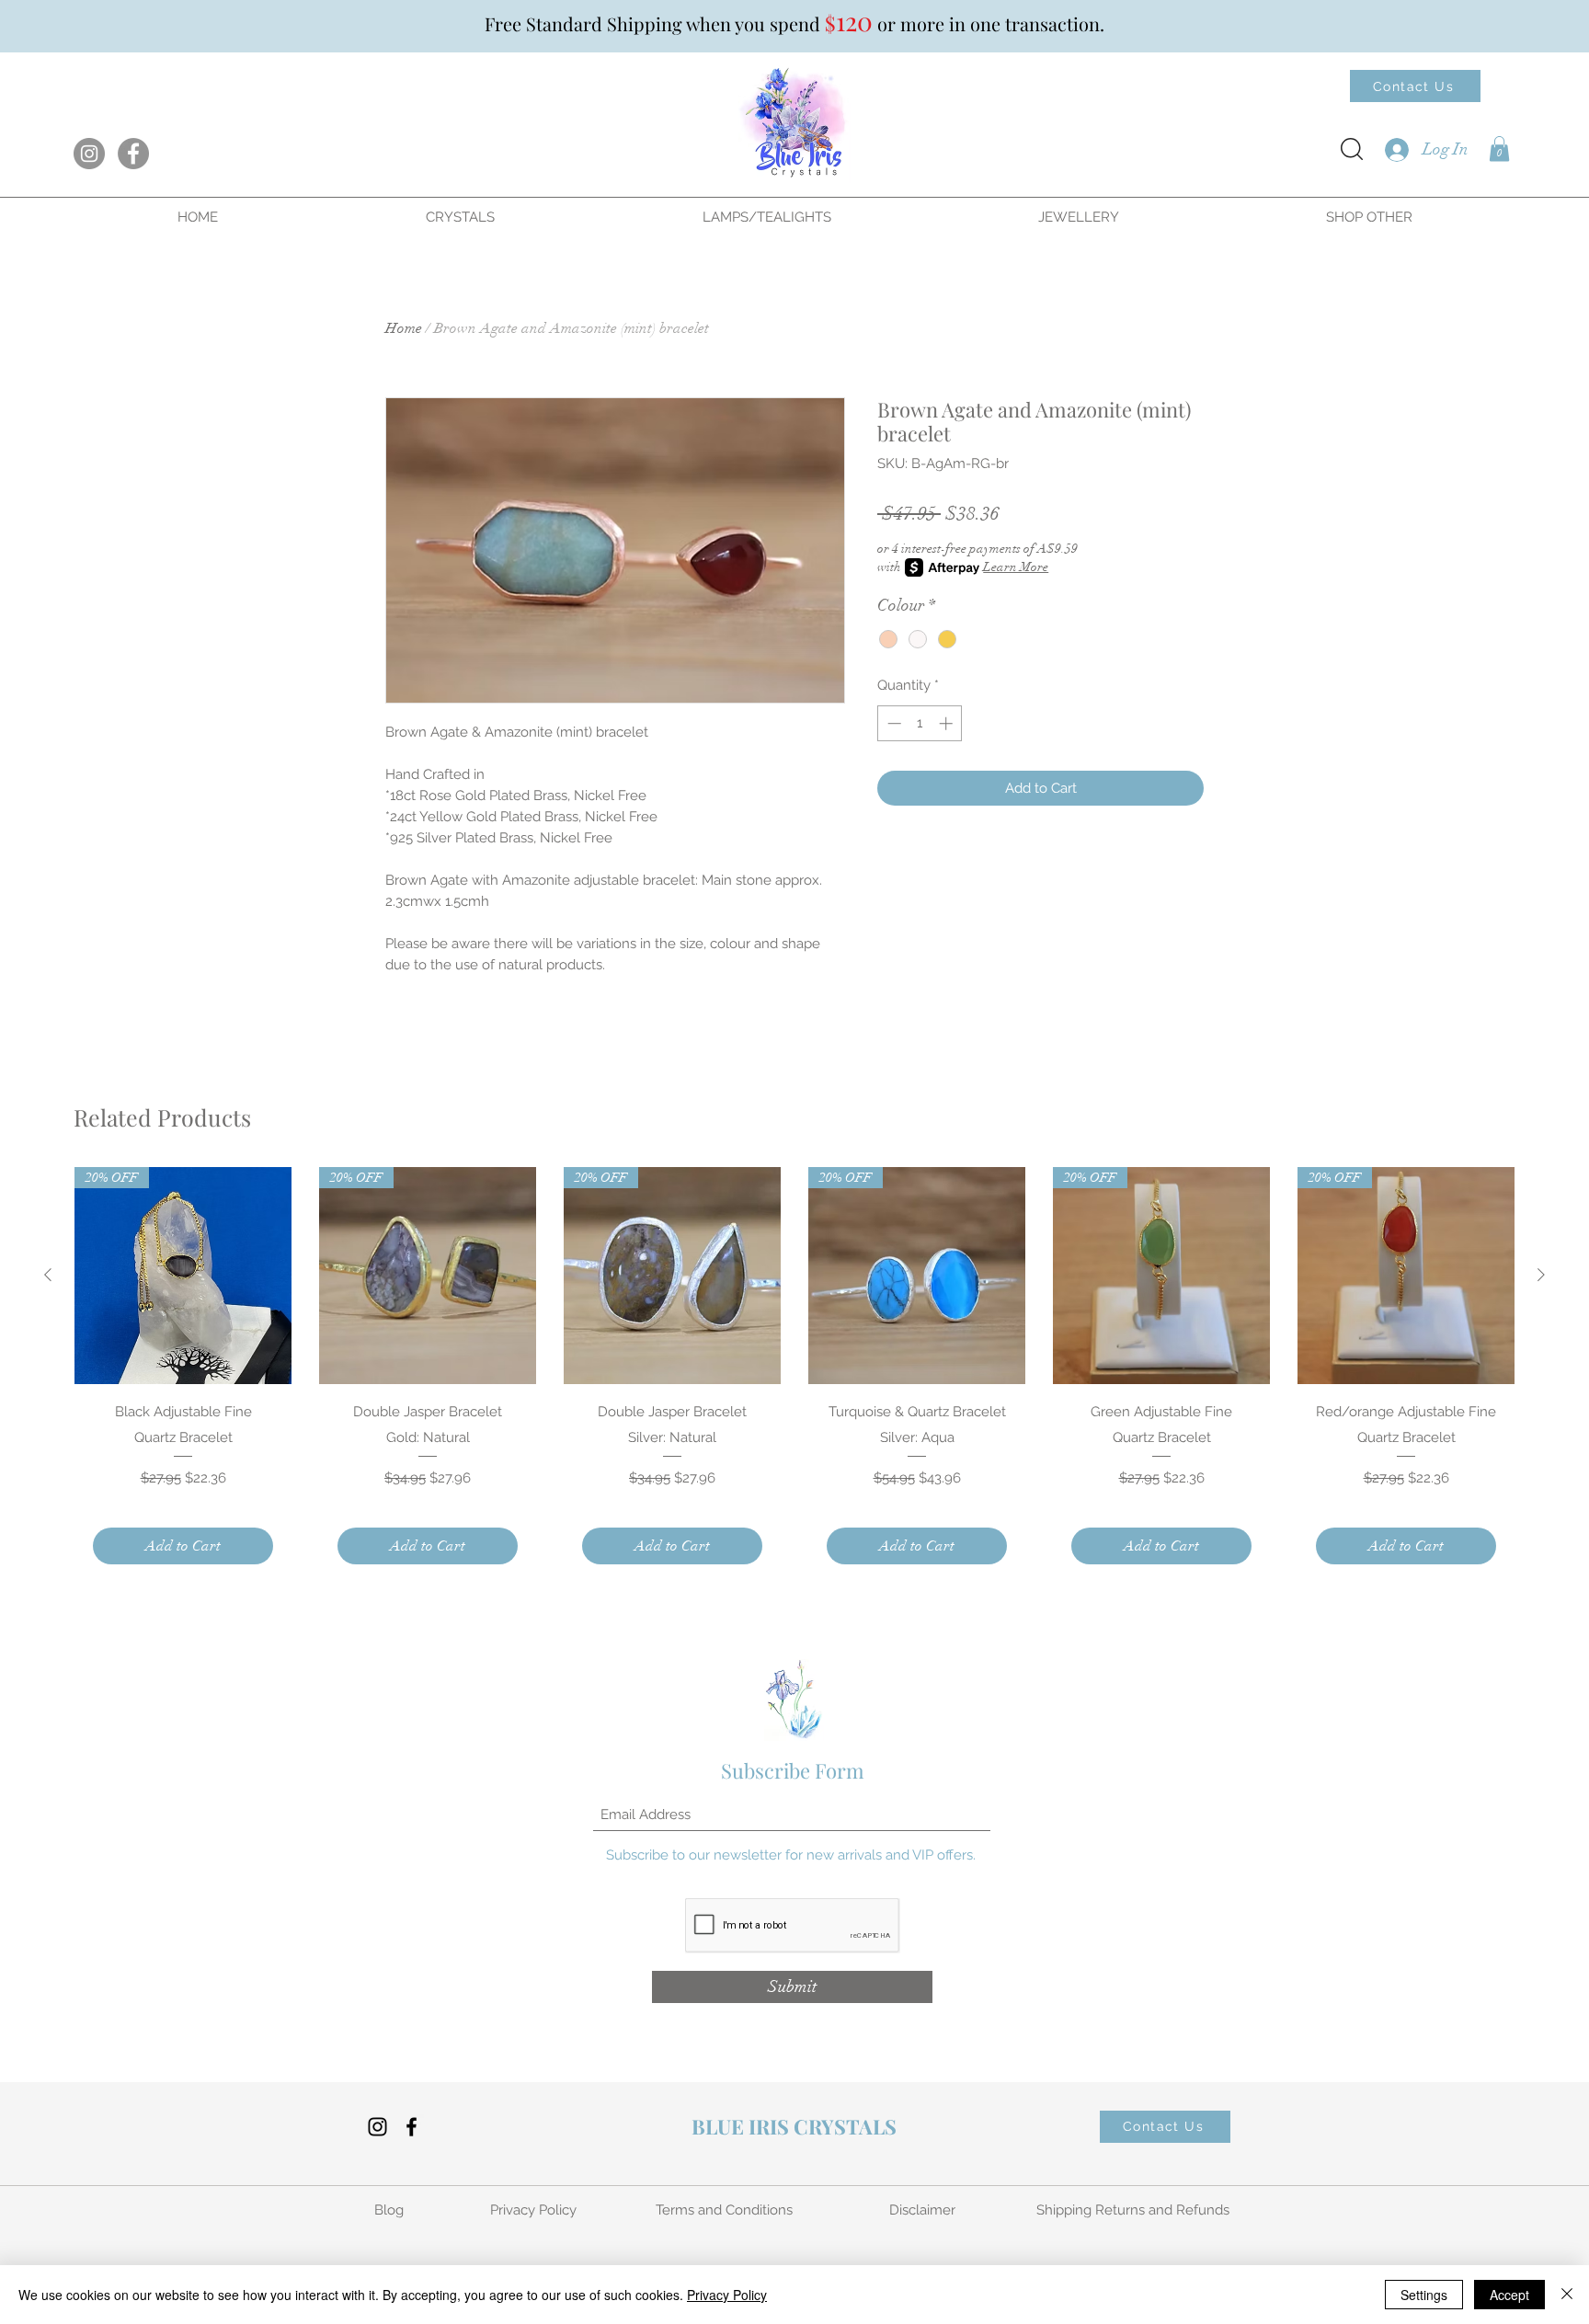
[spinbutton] (920, 723)
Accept (1509, 2295)
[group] (794, 1375)
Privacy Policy (727, 2295)
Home (404, 328)
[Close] (1567, 2295)
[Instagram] (89, 154)
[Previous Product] (48, 1275)
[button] (1499, 149)
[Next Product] (1541, 1275)
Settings (1424, 2295)
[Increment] (948, 723)
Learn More (1016, 567)
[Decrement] (892, 723)
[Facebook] (133, 154)
